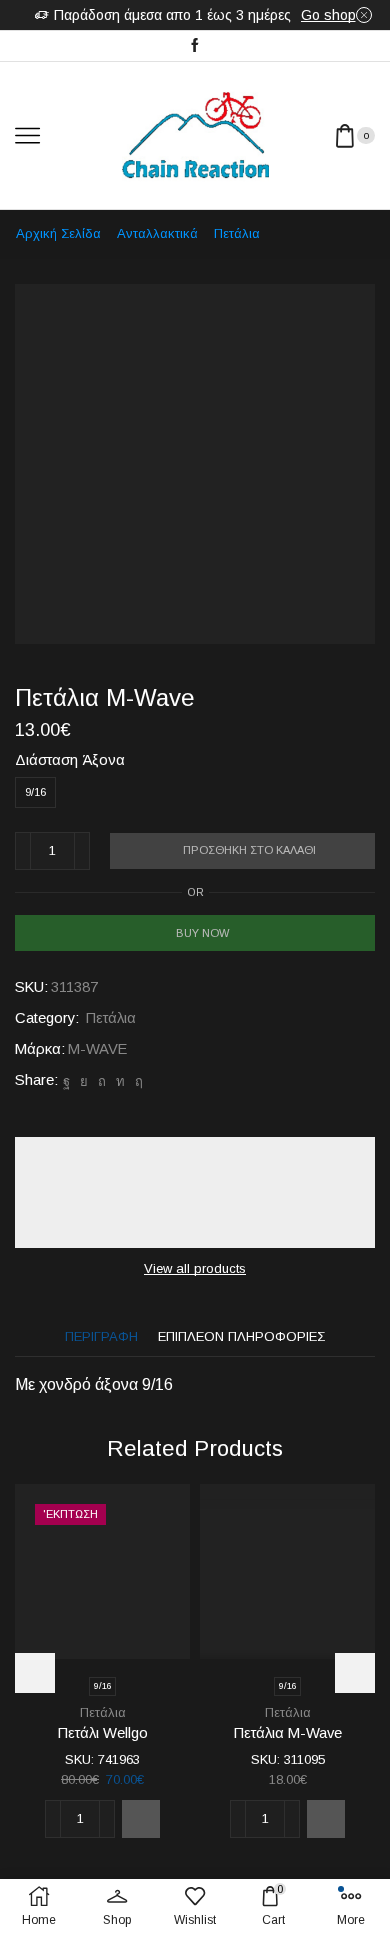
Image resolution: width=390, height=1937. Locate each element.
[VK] (84, 1081)
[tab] (101, 1336)
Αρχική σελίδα (58, 233)
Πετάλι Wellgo (103, 1733)
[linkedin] (120, 1081)
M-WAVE (97, 1049)
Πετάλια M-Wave (288, 1733)
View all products (195, 1268)
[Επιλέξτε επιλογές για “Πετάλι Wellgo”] (141, 1819)
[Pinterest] (102, 1081)
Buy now (202, 933)
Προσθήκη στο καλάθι (249, 850)
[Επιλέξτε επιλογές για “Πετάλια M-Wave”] (326, 1819)
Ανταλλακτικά (157, 233)
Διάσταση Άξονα (70, 760)
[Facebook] (195, 46)
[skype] (136, 1081)
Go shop (328, 15)
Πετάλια (237, 233)
